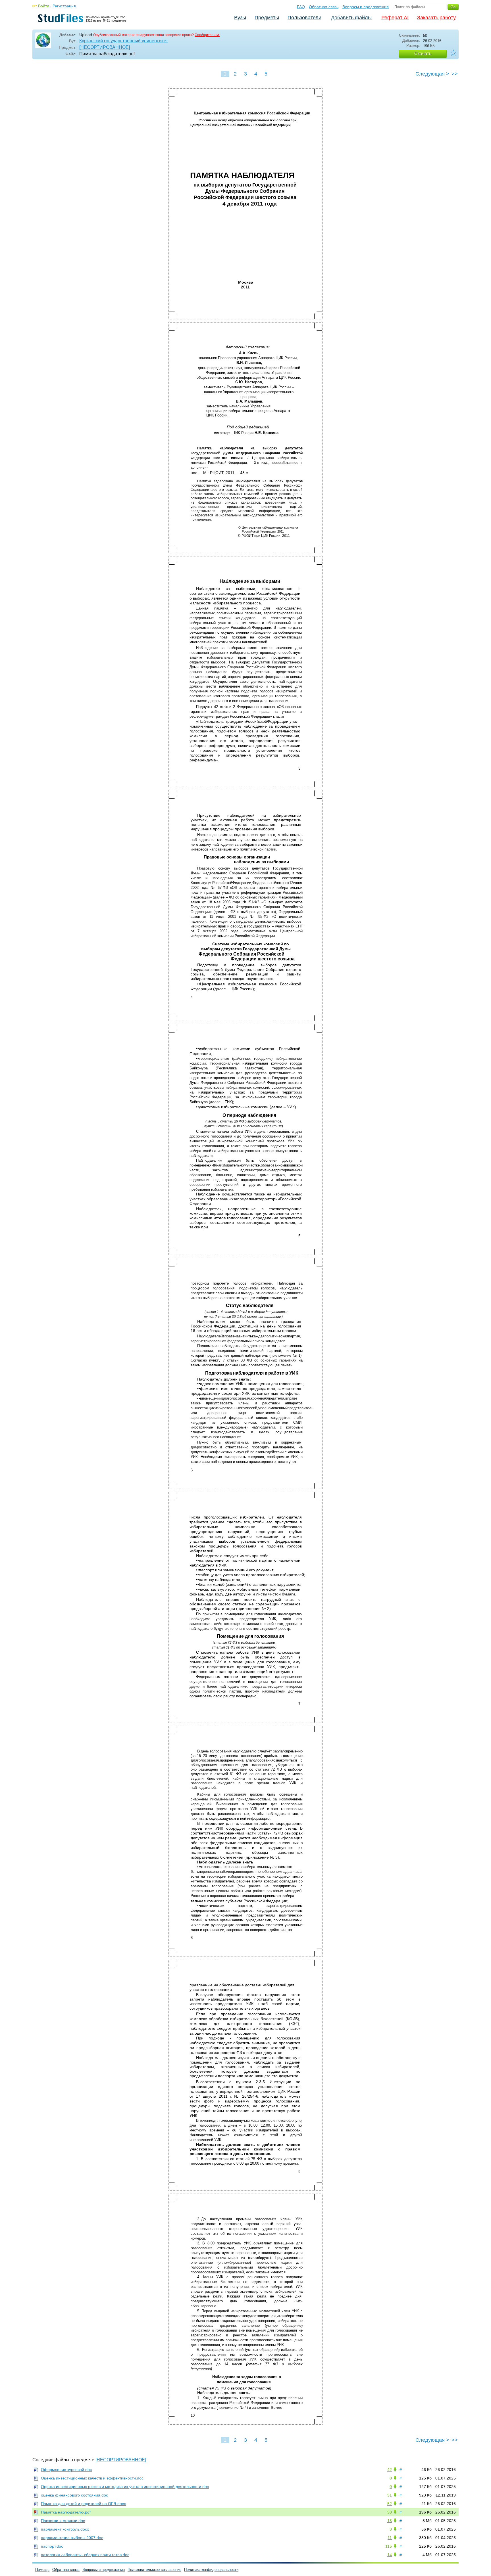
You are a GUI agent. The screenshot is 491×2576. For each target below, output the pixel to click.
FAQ (301, 7)
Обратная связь (324, 7)
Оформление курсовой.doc (66, 2470)
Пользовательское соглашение (154, 2570)
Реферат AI (395, 18)
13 (390, 2521)
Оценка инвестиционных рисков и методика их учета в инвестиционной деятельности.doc (125, 2487)
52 (390, 2504)
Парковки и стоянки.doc (63, 2521)
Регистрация (64, 6)
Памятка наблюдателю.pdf (66, 2512)
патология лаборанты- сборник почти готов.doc (85, 2555)
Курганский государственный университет (124, 41)
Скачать (423, 54)
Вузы (240, 18)
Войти (44, 6)
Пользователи (304, 18)
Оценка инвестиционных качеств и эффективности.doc (92, 2478)
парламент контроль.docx (65, 2529)
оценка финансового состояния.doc (74, 2495)
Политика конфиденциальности (211, 2570)
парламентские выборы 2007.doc (72, 2538)
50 (390, 2512)
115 (389, 2546)
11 (390, 2538)
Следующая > (432, 74)
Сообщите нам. (207, 35)
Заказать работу (436, 18)
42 (390, 2470)
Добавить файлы (351, 18)
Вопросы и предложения (366, 7)
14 (390, 2555)
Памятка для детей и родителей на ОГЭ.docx (83, 2504)
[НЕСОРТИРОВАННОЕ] (105, 47)
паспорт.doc (52, 2546)
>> (455, 74)
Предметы (267, 18)
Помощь (42, 2570)
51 (390, 2495)
